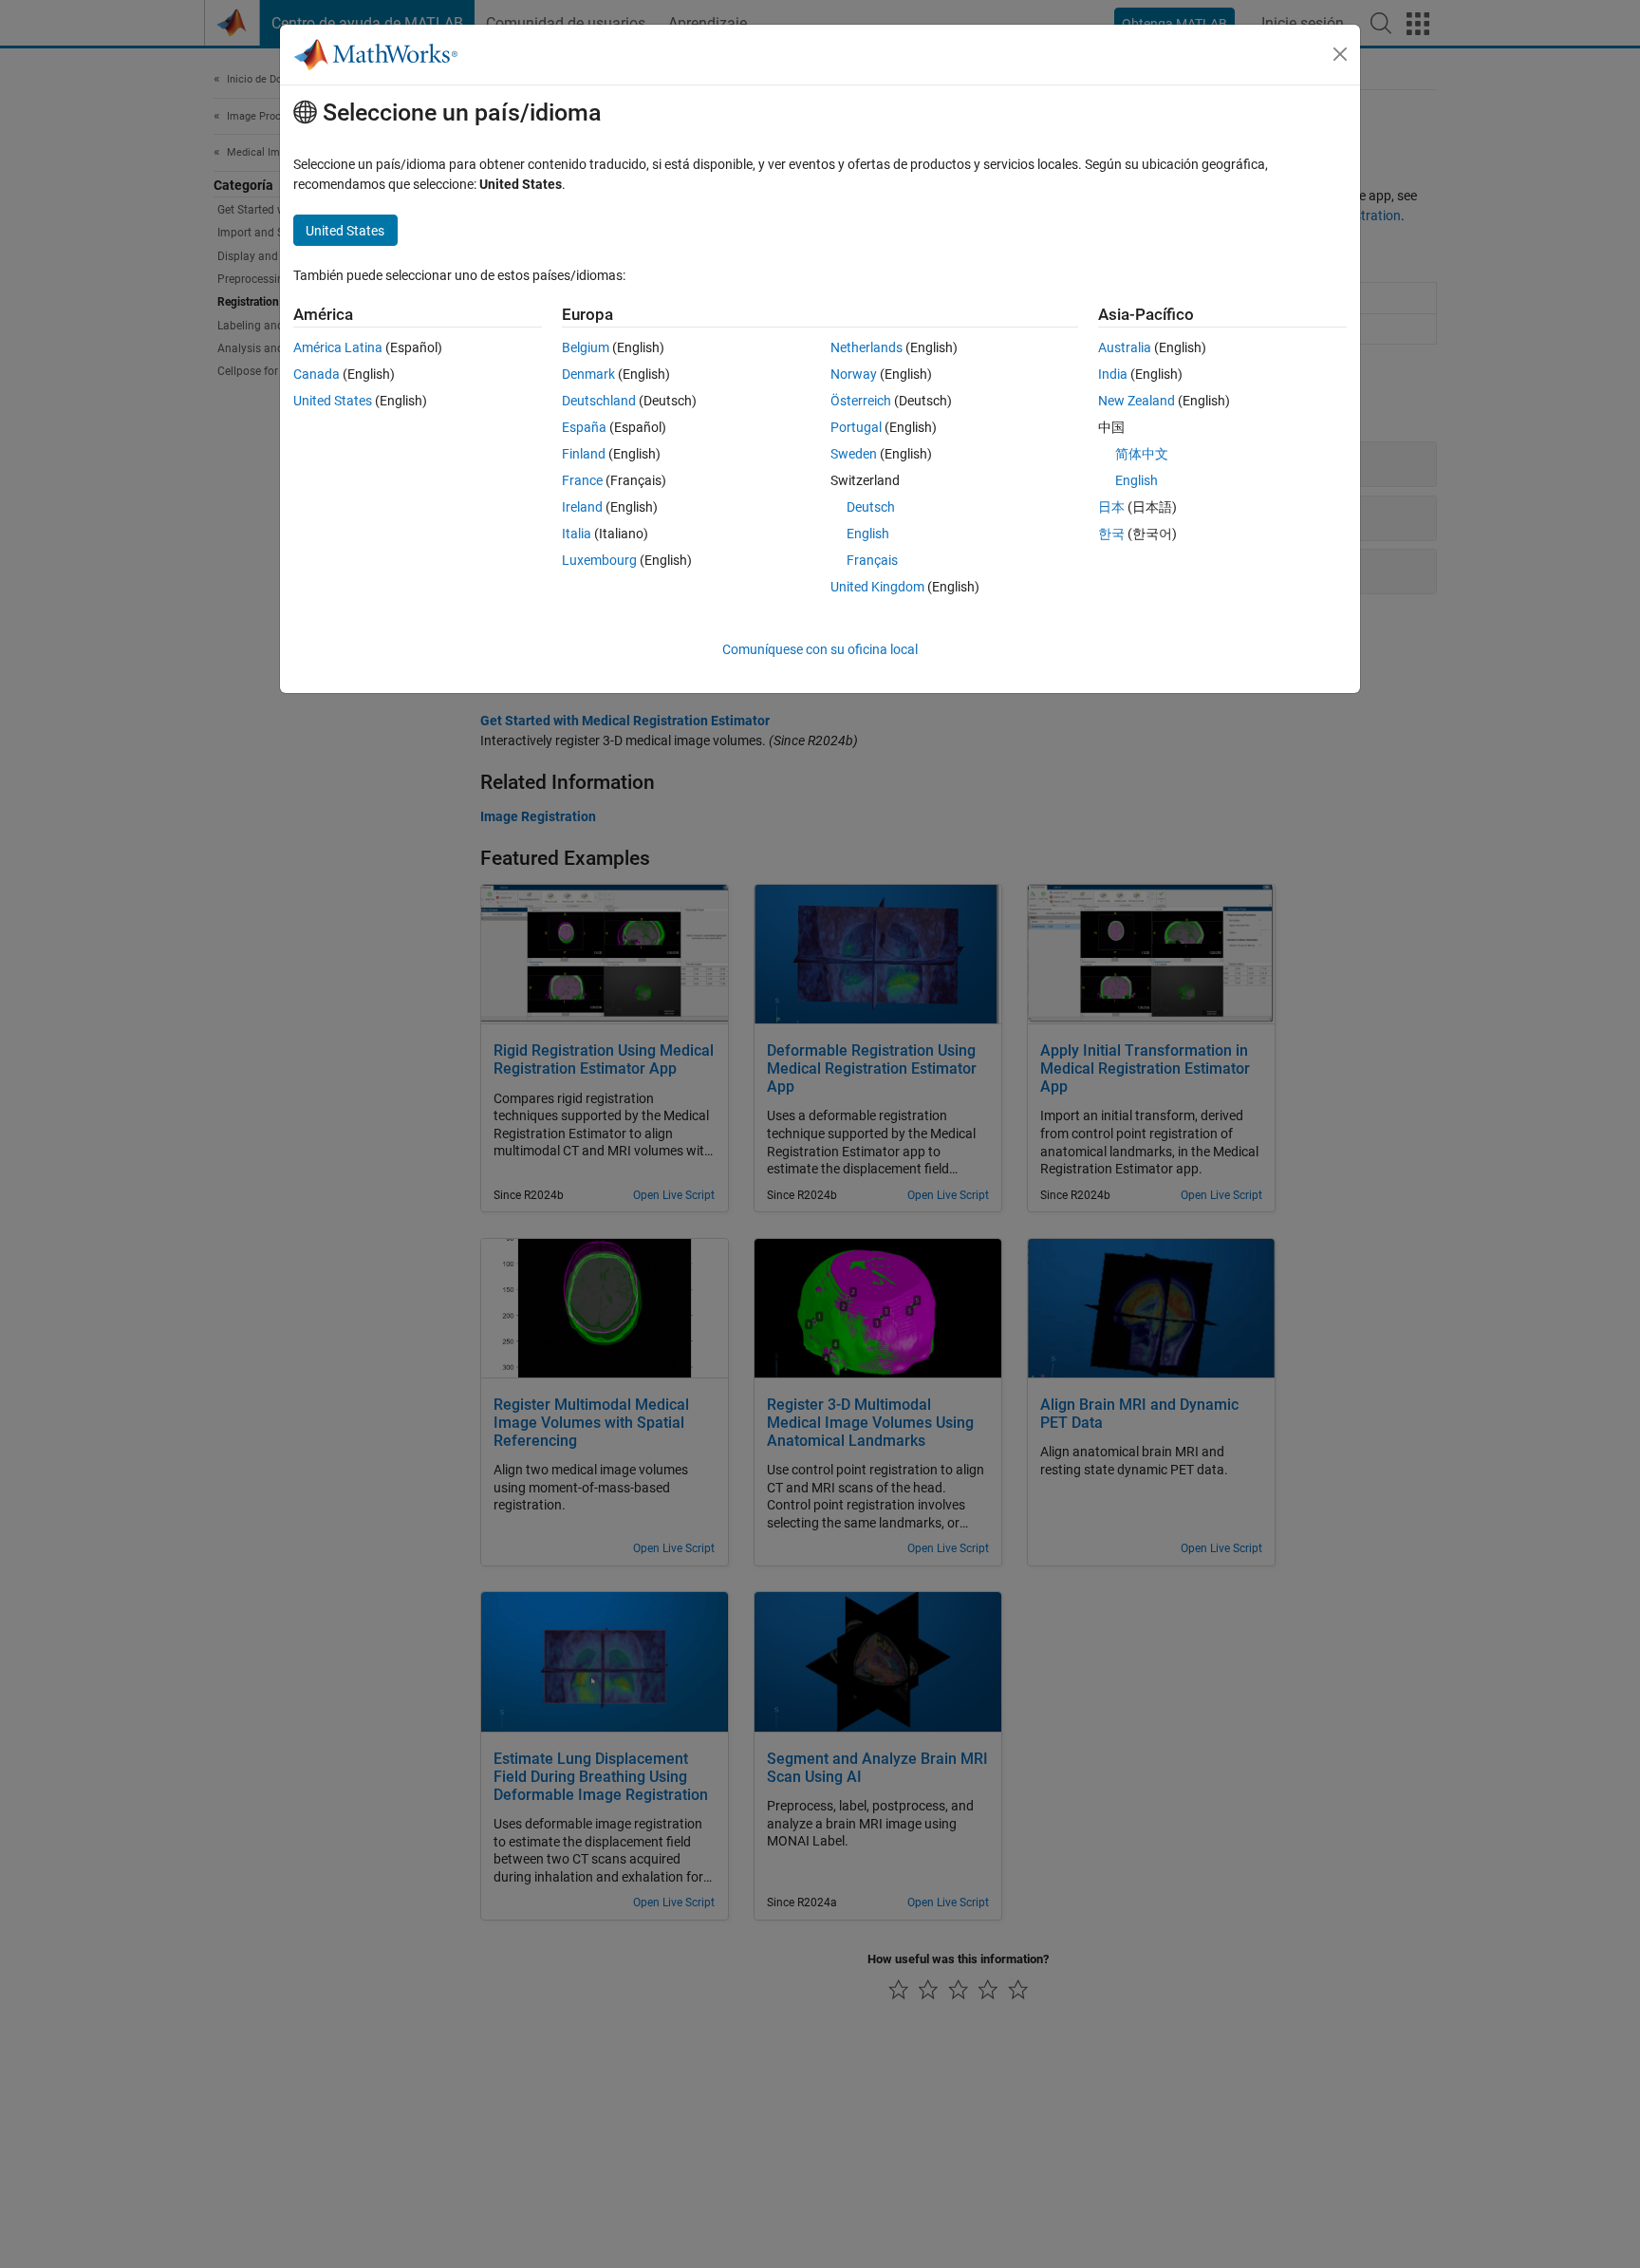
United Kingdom (877, 587)
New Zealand (1137, 401)
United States (333, 401)
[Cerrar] (1340, 54)
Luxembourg (599, 560)
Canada (317, 374)
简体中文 (1142, 454)
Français (872, 560)
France (582, 480)
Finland (584, 454)
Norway (854, 374)
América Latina (338, 347)
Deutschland (599, 401)
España (584, 427)
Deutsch (871, 507)
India (1113, 374)
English (868, 534)
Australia (1125, 347)
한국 (1111, 534)
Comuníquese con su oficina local (820, 649)
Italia (577, 534)
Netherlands (867, 347)
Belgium (586, 347)
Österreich (861, 401)
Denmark (588, 374)
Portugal (856, 427)
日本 (1111, 507)
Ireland (582, 507)
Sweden (854, 454)
